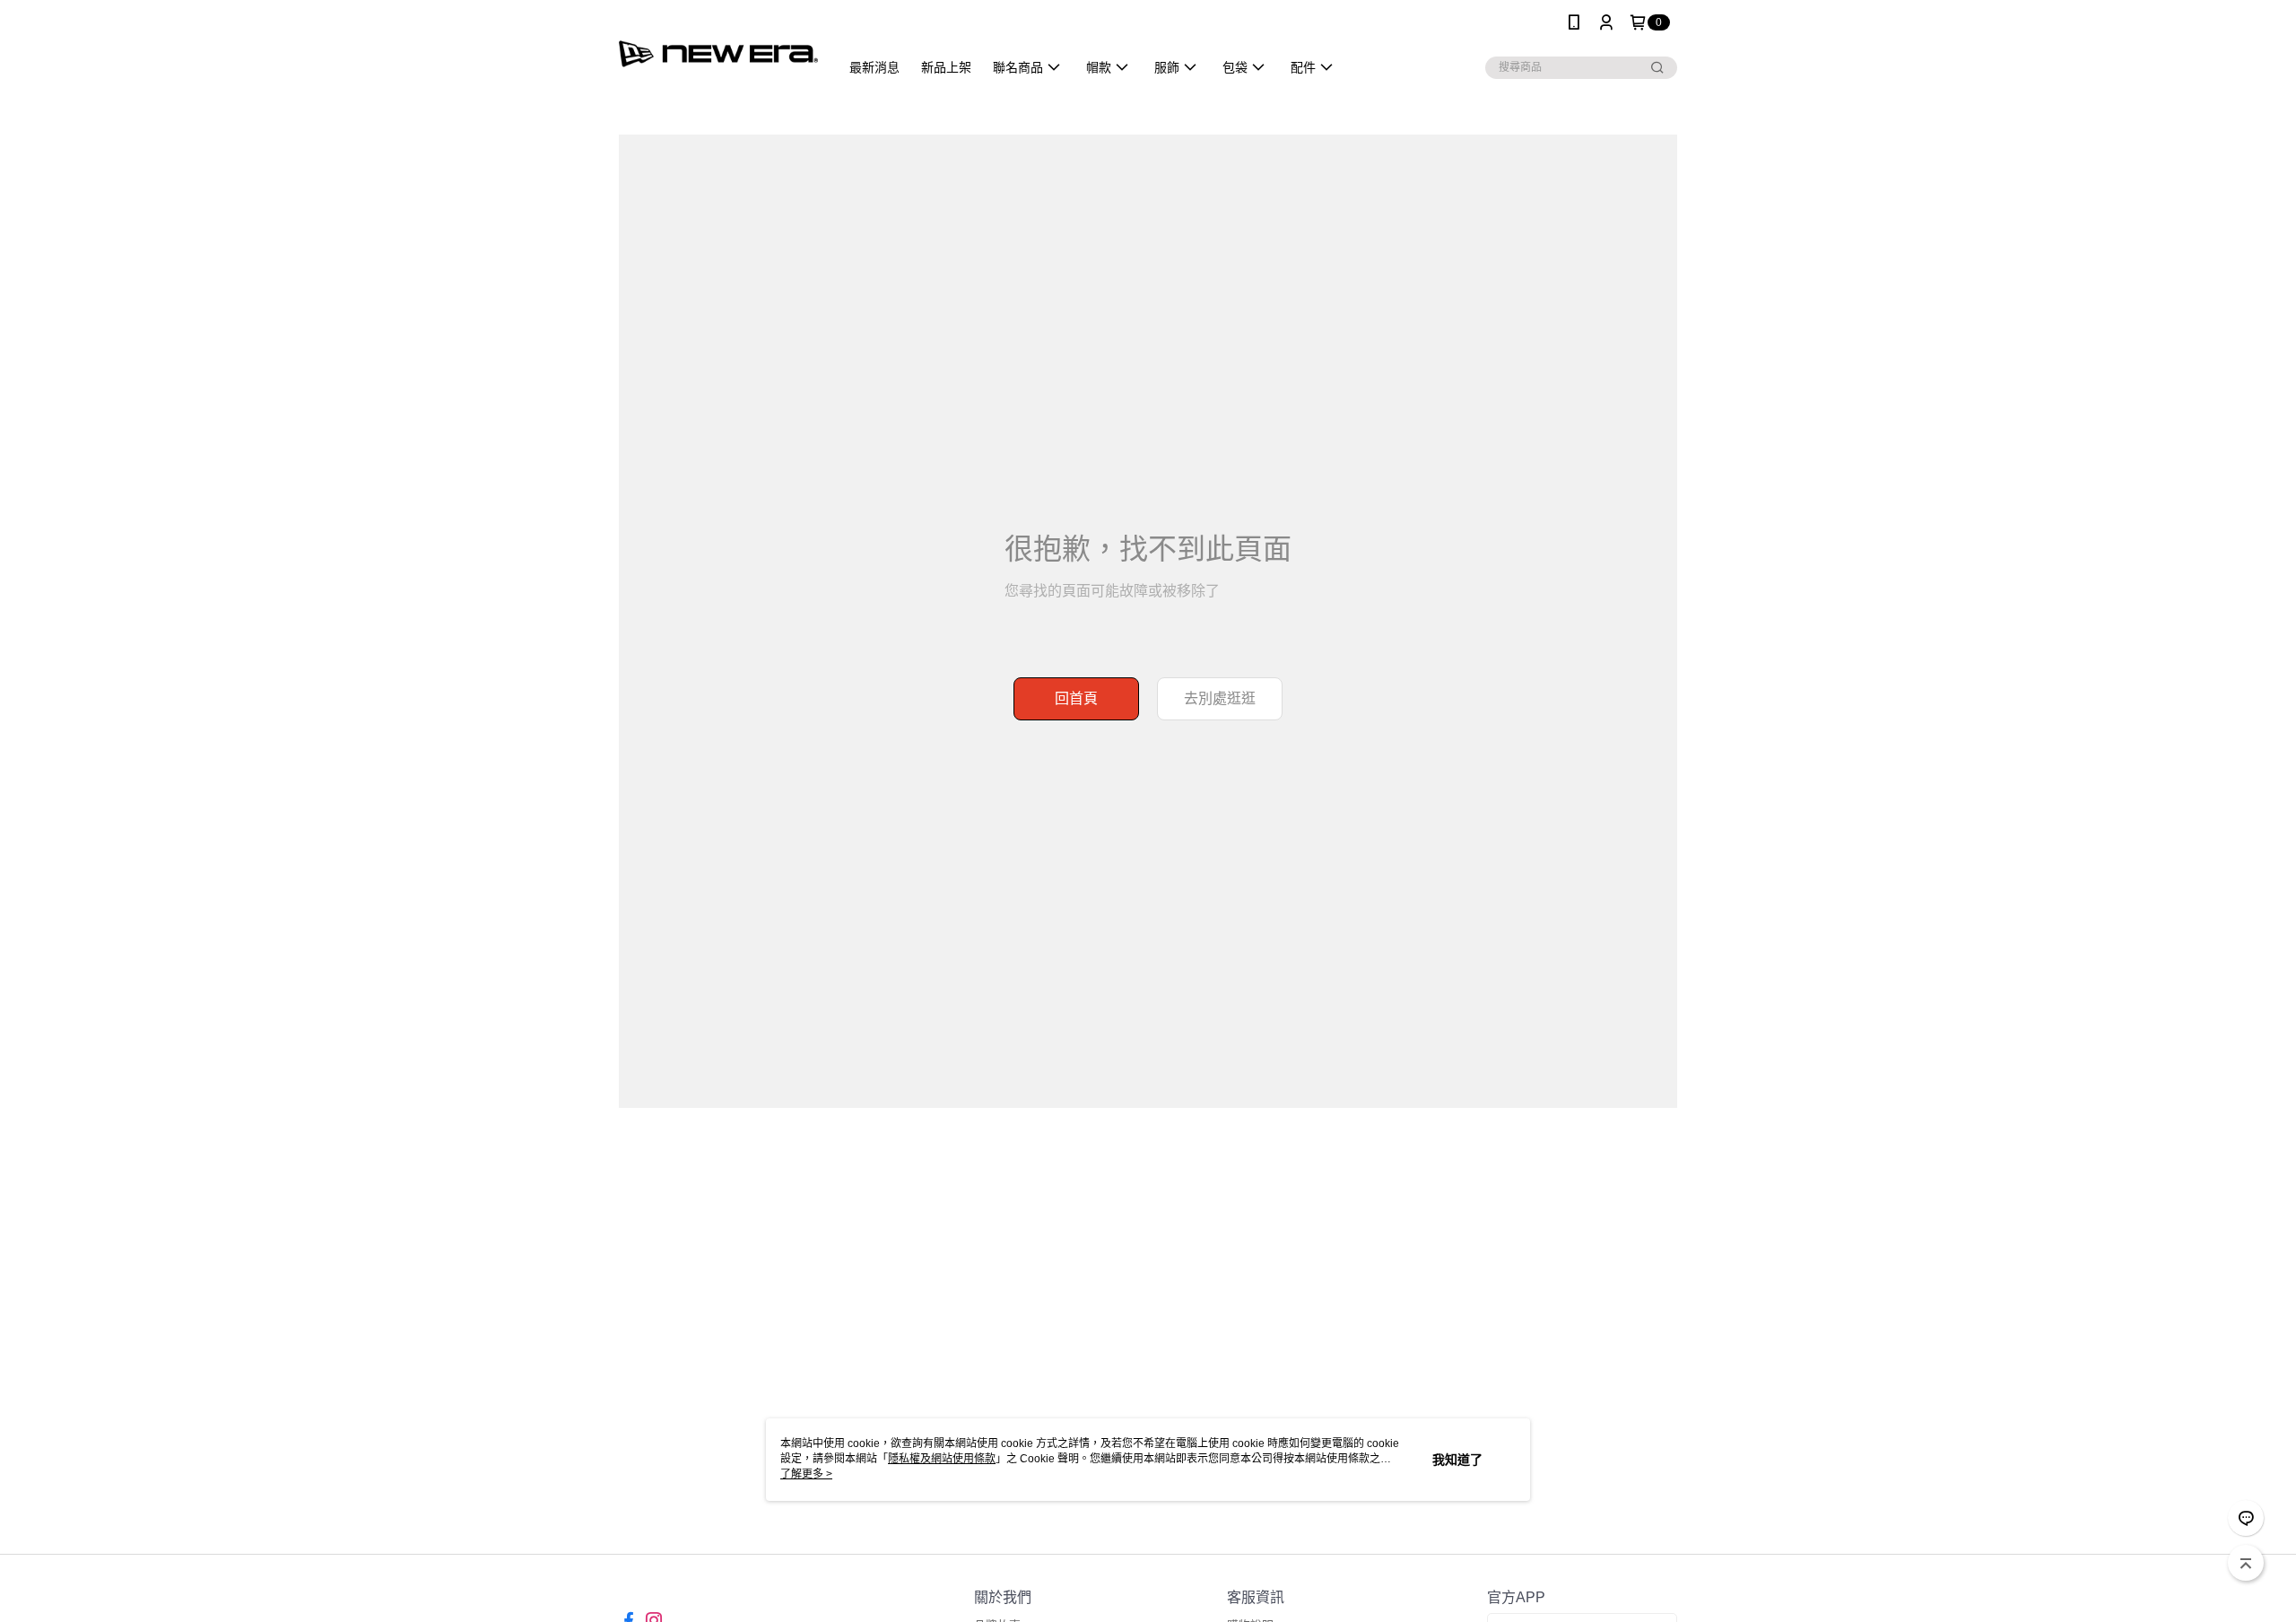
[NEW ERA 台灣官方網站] (718, 47)
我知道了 (1457, 1460)
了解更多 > (806, 1474)
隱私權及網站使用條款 (942, 1459)
